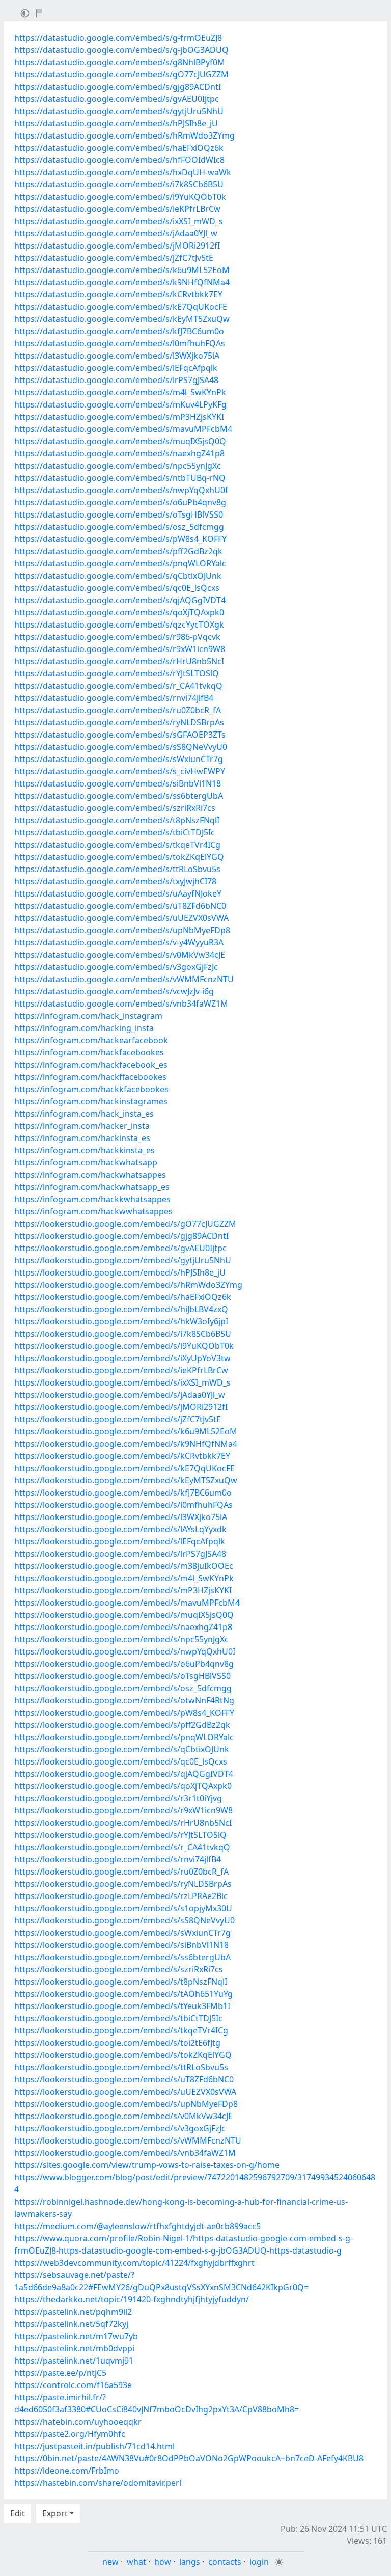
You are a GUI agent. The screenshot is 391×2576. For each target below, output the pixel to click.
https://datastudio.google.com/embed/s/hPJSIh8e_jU (116, 123)
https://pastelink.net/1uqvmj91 (74, 2361)
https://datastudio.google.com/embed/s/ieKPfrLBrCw (117, 209)
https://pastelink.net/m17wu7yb (76, 2336)
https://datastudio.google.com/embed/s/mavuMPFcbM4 (123, 429)
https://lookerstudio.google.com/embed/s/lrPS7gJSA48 (120, 1554)
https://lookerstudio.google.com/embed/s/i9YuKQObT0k (124, 1346)
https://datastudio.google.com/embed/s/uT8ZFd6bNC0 (120, 906)
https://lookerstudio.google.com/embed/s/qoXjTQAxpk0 (123, 1786)
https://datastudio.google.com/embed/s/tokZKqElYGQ (119, 857)
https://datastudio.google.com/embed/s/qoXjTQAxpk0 (119, 612)
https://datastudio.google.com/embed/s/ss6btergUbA (119, 796)
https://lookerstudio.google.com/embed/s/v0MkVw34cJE (123, 2116)
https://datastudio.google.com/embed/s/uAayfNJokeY (118, 893)
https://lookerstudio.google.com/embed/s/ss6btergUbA (122, 1957)
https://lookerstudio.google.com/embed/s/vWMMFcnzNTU (128, 2140)
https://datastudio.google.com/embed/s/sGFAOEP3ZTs (120, 735)
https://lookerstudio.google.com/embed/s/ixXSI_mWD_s (122, 1382)
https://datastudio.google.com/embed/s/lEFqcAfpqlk (116, 368)
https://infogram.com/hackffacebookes (90, 1077)
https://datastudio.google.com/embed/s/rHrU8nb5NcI (119, 661)
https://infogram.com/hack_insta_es (84, 1114)
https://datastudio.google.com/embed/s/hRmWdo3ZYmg (124, 135)
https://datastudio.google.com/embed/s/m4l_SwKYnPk (120, 392)
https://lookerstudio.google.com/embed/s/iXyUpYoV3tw (122, 1358)
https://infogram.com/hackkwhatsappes (92, 1199)
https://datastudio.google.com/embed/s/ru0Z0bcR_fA (118, 710)
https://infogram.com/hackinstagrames (91, 1101)
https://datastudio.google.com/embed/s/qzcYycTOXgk (119, 625)
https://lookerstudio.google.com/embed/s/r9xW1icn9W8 (123, 1810)
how (163, 2562)
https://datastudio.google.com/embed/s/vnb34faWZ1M (121, 1004)
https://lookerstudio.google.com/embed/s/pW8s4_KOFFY (124, 1713)
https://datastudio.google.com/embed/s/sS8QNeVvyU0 (121, 747)
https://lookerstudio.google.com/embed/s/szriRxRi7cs (119, 1969)
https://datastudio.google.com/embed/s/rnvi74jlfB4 (114, 698)
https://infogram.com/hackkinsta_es (85, 1150)
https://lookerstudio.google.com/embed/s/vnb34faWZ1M (125, 2153)
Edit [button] (18, 2513)
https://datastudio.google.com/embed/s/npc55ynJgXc (118, 466)
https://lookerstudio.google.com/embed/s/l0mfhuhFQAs (123, 1505)
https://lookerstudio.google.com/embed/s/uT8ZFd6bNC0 (124, 2079)
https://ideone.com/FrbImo (67, 2471)
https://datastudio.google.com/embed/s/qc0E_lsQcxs (117, 588)
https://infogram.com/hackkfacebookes (91, 1089)
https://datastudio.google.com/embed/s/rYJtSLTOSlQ (117, 673)
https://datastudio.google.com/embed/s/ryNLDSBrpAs (119, 722)
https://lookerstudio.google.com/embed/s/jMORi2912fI (121, 1407)
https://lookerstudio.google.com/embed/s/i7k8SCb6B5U (123, 1334)
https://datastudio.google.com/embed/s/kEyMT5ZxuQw (122, 319)
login (259, 2562)
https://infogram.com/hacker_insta (82, 1126)
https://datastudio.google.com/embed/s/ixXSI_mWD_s (119, 221)
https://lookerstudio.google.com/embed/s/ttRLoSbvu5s (121, 2067)
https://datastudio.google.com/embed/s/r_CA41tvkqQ (118, 686)
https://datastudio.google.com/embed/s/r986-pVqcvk (117, 637)
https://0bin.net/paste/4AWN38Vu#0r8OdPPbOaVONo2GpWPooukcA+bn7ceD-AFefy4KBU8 (189, 2458)
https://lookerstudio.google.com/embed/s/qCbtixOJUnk (122, 1749)
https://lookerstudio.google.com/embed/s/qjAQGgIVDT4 (124, 1774)
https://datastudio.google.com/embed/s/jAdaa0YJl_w (116, 233)
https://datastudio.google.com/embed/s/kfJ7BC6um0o (119, 331)
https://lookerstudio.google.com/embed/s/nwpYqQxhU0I (125, 1651)
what (136, 2562)
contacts (225, 2562)
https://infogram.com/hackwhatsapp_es (92, 1187)
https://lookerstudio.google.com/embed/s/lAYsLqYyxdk (120, 1529)
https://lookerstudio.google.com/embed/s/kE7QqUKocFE (124, 1468)
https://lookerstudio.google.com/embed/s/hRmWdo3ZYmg (128, 1285)
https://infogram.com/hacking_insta (84, 1028)
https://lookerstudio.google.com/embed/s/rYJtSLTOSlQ (120, 1835)
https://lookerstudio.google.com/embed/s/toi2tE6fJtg (117, 2043)
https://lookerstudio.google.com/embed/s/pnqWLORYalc (124, 1737)
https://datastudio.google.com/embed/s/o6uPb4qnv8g (120, 502)
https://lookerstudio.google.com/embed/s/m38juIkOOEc (124, 1566)
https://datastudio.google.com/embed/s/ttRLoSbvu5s (117, 869)
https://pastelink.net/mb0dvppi (74, 2348)
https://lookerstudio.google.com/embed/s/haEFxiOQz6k (123, 1297)
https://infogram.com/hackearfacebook (91, 1040)
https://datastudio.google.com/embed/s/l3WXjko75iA (117, 356)
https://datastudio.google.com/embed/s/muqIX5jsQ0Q (120, 441)
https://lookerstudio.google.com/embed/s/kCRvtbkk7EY (122, 1456)
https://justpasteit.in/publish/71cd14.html (94, 2446)
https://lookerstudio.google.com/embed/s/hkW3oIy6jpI (121, 1321)
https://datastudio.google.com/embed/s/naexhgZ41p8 (119, 453)
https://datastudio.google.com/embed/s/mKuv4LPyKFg (120, 404)
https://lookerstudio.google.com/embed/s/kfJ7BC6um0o (123, 1493)
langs (190, 2562)
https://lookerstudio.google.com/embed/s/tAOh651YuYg (123, 1994)
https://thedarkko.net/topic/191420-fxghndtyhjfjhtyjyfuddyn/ (132, 2299)
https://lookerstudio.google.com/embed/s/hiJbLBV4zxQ (121, 1309)
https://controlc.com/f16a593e (73, 2385)
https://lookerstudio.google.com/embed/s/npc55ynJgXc (121, 1639)
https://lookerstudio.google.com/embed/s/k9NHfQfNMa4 (126, 1444)
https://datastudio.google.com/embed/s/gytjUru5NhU (119, 111)
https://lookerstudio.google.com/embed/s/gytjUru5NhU (123, 1260)
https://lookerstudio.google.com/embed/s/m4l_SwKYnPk (124, 1578)
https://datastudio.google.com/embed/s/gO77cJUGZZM (121, 74)
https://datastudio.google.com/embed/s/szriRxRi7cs (115, 808)
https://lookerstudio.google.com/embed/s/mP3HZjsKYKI (123, 1590)
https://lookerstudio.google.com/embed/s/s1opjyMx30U (123, 1908)
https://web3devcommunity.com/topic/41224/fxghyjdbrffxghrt (134, 2263)
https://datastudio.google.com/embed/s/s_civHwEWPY (120, 771)
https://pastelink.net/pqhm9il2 (73, 2312)
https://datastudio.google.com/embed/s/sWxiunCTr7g (119, 759)
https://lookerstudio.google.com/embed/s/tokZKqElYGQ (123, 2055)
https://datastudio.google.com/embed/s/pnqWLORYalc (120, 563)
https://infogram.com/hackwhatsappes (90, 1175)
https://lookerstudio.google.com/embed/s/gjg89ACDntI (121, 1236)
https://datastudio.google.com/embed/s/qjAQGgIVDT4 (120, 600)
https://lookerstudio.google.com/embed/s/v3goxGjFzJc (120, 2128)
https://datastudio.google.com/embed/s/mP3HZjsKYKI (119, 417)
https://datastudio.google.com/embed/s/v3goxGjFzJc (116, 967)
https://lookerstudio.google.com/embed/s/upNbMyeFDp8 (126, 2104)
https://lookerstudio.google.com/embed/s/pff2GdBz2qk (122, 1725)
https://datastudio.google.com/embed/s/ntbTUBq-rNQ (120, 478)
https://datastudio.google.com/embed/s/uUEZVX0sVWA (121, 918)
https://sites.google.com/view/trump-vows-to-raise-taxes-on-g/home (147, 2165)
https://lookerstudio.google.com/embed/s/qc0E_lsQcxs (121, 1761)
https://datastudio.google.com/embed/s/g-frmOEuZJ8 (118, 38)
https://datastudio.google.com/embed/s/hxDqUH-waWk (123, 172)
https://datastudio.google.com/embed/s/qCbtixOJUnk (118, 576)
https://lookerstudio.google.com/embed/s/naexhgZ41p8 (123, 1627)
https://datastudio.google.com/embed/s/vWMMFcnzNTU (124, 979)
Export (55, 2513)
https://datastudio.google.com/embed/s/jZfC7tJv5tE (114, 258)
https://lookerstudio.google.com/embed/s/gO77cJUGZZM (125, 1224)
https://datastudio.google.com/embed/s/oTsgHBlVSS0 (119, 514)
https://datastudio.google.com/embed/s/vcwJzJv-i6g (114, 991)
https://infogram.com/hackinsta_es (82, 1138)
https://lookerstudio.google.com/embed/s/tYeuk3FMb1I (122, 2006)
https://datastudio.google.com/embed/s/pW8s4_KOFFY (120, 539)
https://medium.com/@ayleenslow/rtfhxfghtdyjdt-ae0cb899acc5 (137, 2226)
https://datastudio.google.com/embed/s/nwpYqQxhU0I (121, 490)
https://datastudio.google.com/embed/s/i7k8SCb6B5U (119, 184)
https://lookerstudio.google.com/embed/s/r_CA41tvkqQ (122, 1847)
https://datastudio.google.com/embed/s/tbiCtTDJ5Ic (115, 832)
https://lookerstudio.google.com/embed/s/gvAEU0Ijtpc (120, 1248)
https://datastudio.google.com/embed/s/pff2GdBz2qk (118, 551)
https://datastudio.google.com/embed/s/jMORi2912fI (117, 246)
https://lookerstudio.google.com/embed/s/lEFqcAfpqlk (120, 1541)
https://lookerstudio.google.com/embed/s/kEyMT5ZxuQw (126, 1480)
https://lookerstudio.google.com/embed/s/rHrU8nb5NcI (123, 1823)
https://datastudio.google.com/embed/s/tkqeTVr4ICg (117, 845)
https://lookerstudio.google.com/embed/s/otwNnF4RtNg (124, 1700)
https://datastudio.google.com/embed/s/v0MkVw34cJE (120, 955)
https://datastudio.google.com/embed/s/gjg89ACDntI (118, 87)
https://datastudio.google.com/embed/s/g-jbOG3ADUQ (121, 50)
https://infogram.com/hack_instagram (88, 1016)
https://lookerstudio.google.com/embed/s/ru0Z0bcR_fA (121, 1872)
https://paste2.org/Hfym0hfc (70, 2434)
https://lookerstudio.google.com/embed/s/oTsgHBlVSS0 (122, 1676)
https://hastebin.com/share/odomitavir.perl (98, 2483)
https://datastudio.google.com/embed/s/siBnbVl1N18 (118, 783)
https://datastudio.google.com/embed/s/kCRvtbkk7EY (118, 294)
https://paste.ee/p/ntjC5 (60, 2373)
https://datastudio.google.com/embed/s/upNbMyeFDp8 (122, 930)
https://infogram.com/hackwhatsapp (86, 1162)
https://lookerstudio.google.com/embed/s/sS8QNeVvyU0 (124, 1920)
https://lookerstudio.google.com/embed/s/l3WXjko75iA (121, 1517)
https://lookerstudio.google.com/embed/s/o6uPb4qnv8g (124, 1664)
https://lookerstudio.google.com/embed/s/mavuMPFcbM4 (127, 1603)
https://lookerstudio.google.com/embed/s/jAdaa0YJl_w (120, 1395)
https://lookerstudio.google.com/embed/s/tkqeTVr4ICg (121, 2030)
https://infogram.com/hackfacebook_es (91, 1065)
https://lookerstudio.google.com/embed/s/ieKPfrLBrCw (121, 1370)
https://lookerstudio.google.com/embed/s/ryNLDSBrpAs (123, 1884)
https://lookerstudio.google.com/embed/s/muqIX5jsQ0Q (124, 1615)
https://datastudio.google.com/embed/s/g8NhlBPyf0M (120, 62)
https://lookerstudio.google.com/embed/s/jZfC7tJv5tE (118, 1419)
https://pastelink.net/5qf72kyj (71, 2324)
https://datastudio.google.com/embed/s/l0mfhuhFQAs (120, 343)
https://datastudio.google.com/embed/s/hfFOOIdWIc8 (119, 160)
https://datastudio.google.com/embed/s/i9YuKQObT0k (120, 197)
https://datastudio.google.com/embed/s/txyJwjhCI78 (115, 881)
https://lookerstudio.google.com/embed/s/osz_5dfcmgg (123, 1688)
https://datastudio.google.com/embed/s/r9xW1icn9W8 (120, 649)
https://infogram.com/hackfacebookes (89, 1052)
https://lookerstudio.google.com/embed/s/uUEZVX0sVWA (125, 2092)
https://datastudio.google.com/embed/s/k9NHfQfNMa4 (122, 282)
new (110, 2562)
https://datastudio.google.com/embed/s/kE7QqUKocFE (121, 307)
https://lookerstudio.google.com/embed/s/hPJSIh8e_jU (120, 1272)
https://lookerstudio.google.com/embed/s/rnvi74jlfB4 (118, 1859)
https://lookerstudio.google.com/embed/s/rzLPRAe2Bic (121, 1896)
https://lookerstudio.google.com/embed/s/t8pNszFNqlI (121, 1982)
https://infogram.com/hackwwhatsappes (93, 1211)
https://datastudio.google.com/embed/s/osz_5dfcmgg (119, 527)
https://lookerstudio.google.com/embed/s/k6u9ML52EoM (126, 1431)
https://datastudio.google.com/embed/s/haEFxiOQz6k (119, 148)
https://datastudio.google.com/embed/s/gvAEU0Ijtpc (117, 99)
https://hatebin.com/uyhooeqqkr (78, 2422)
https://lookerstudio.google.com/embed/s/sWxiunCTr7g (122, 1933)
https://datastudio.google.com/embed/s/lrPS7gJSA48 (116, 380)
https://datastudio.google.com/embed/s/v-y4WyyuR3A (119, 942)
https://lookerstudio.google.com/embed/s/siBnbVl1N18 (121, 1945)
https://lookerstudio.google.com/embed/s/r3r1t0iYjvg (118, 1798)
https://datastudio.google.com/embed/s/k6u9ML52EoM (122, 270)
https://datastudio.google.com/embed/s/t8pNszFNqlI (117, 820)
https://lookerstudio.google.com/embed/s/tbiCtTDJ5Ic (118, 2018)
